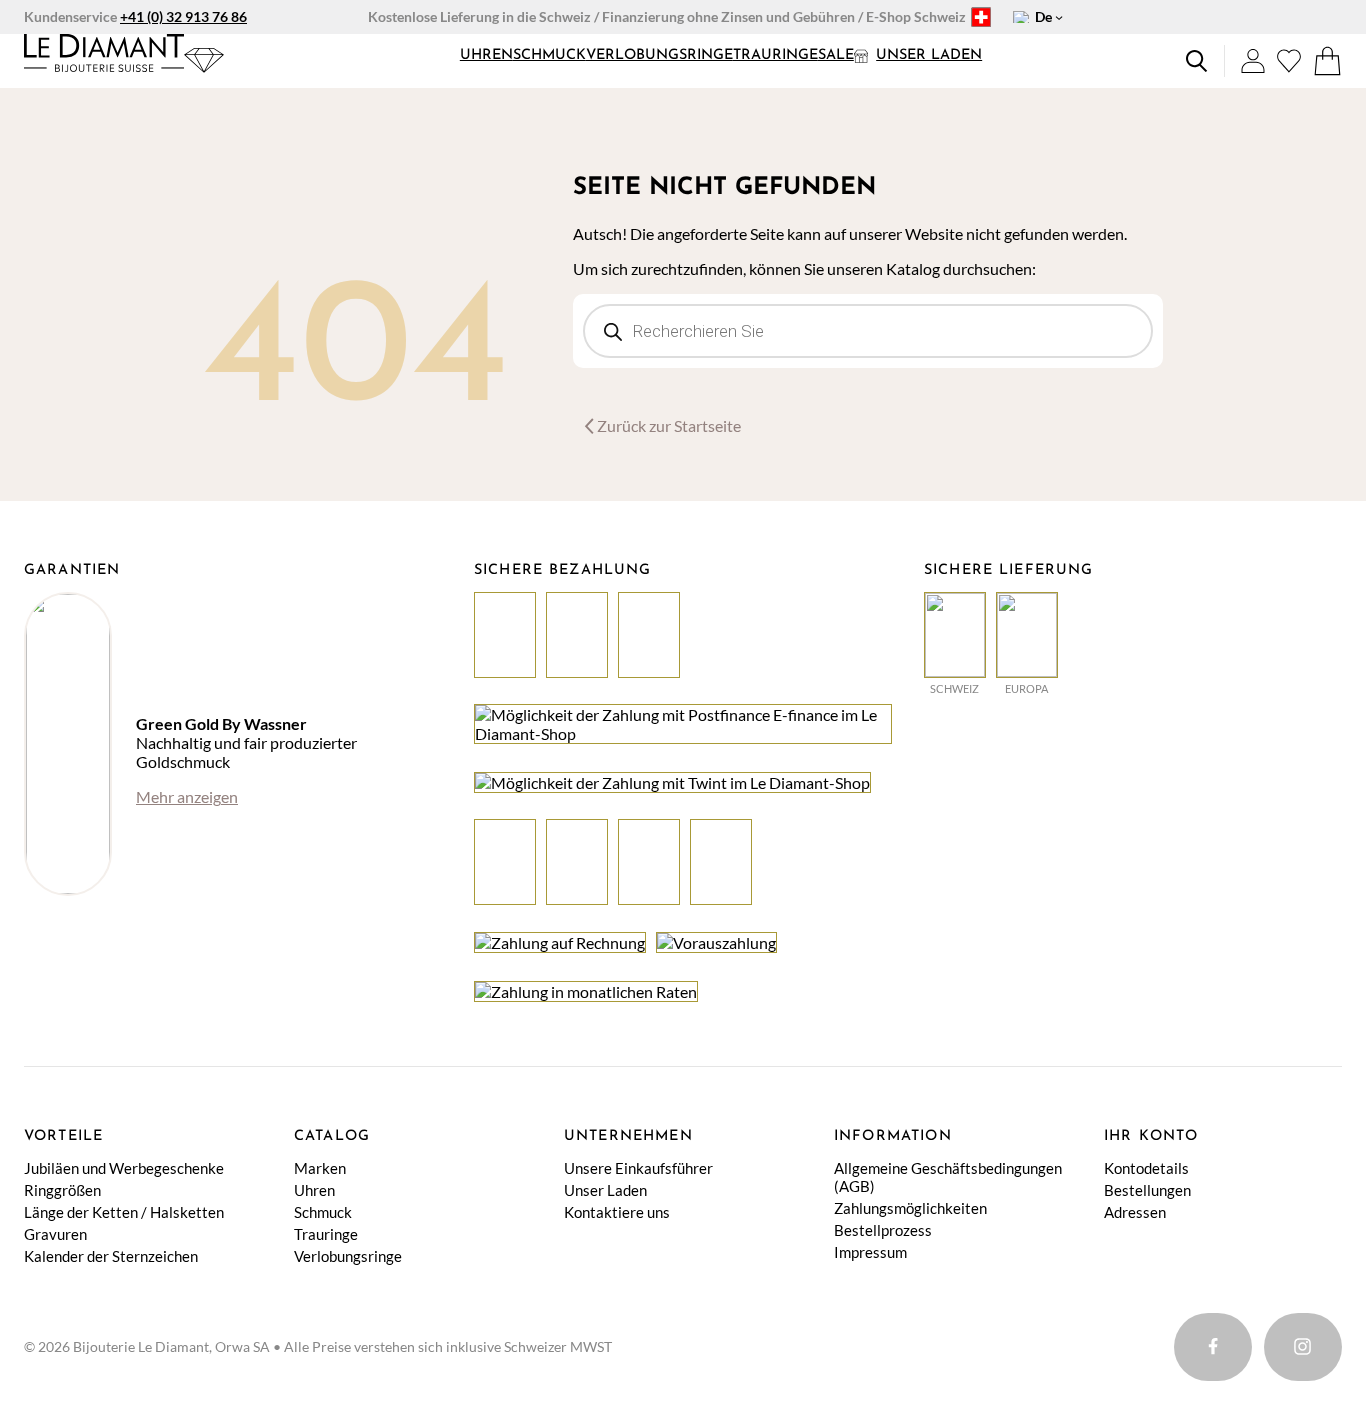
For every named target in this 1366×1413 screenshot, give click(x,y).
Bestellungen (1147, 1190)
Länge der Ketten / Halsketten (124, 1212)
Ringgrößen (62, 1190)
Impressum (870, 1252)
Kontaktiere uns (617, 1212)
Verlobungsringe (659, 55)
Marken (320, 1168)
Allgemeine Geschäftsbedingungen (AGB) (948, 1177)
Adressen (1135, 1212)
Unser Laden (929, 55)
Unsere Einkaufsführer (638, 1168)
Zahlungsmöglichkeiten (910, 1208)
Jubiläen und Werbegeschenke (124, 1168)
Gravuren (55, 1234)
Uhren (486, 55)
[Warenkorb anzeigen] (1327, 61)
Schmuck (549, 55)
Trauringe (775, 55)
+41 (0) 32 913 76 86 (183, 17)
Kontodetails (1146, 1168)
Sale (836, 55)
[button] (486, 56)
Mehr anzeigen (187, 796)
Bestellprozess (883, 1230)
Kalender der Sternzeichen (111, 1256)
